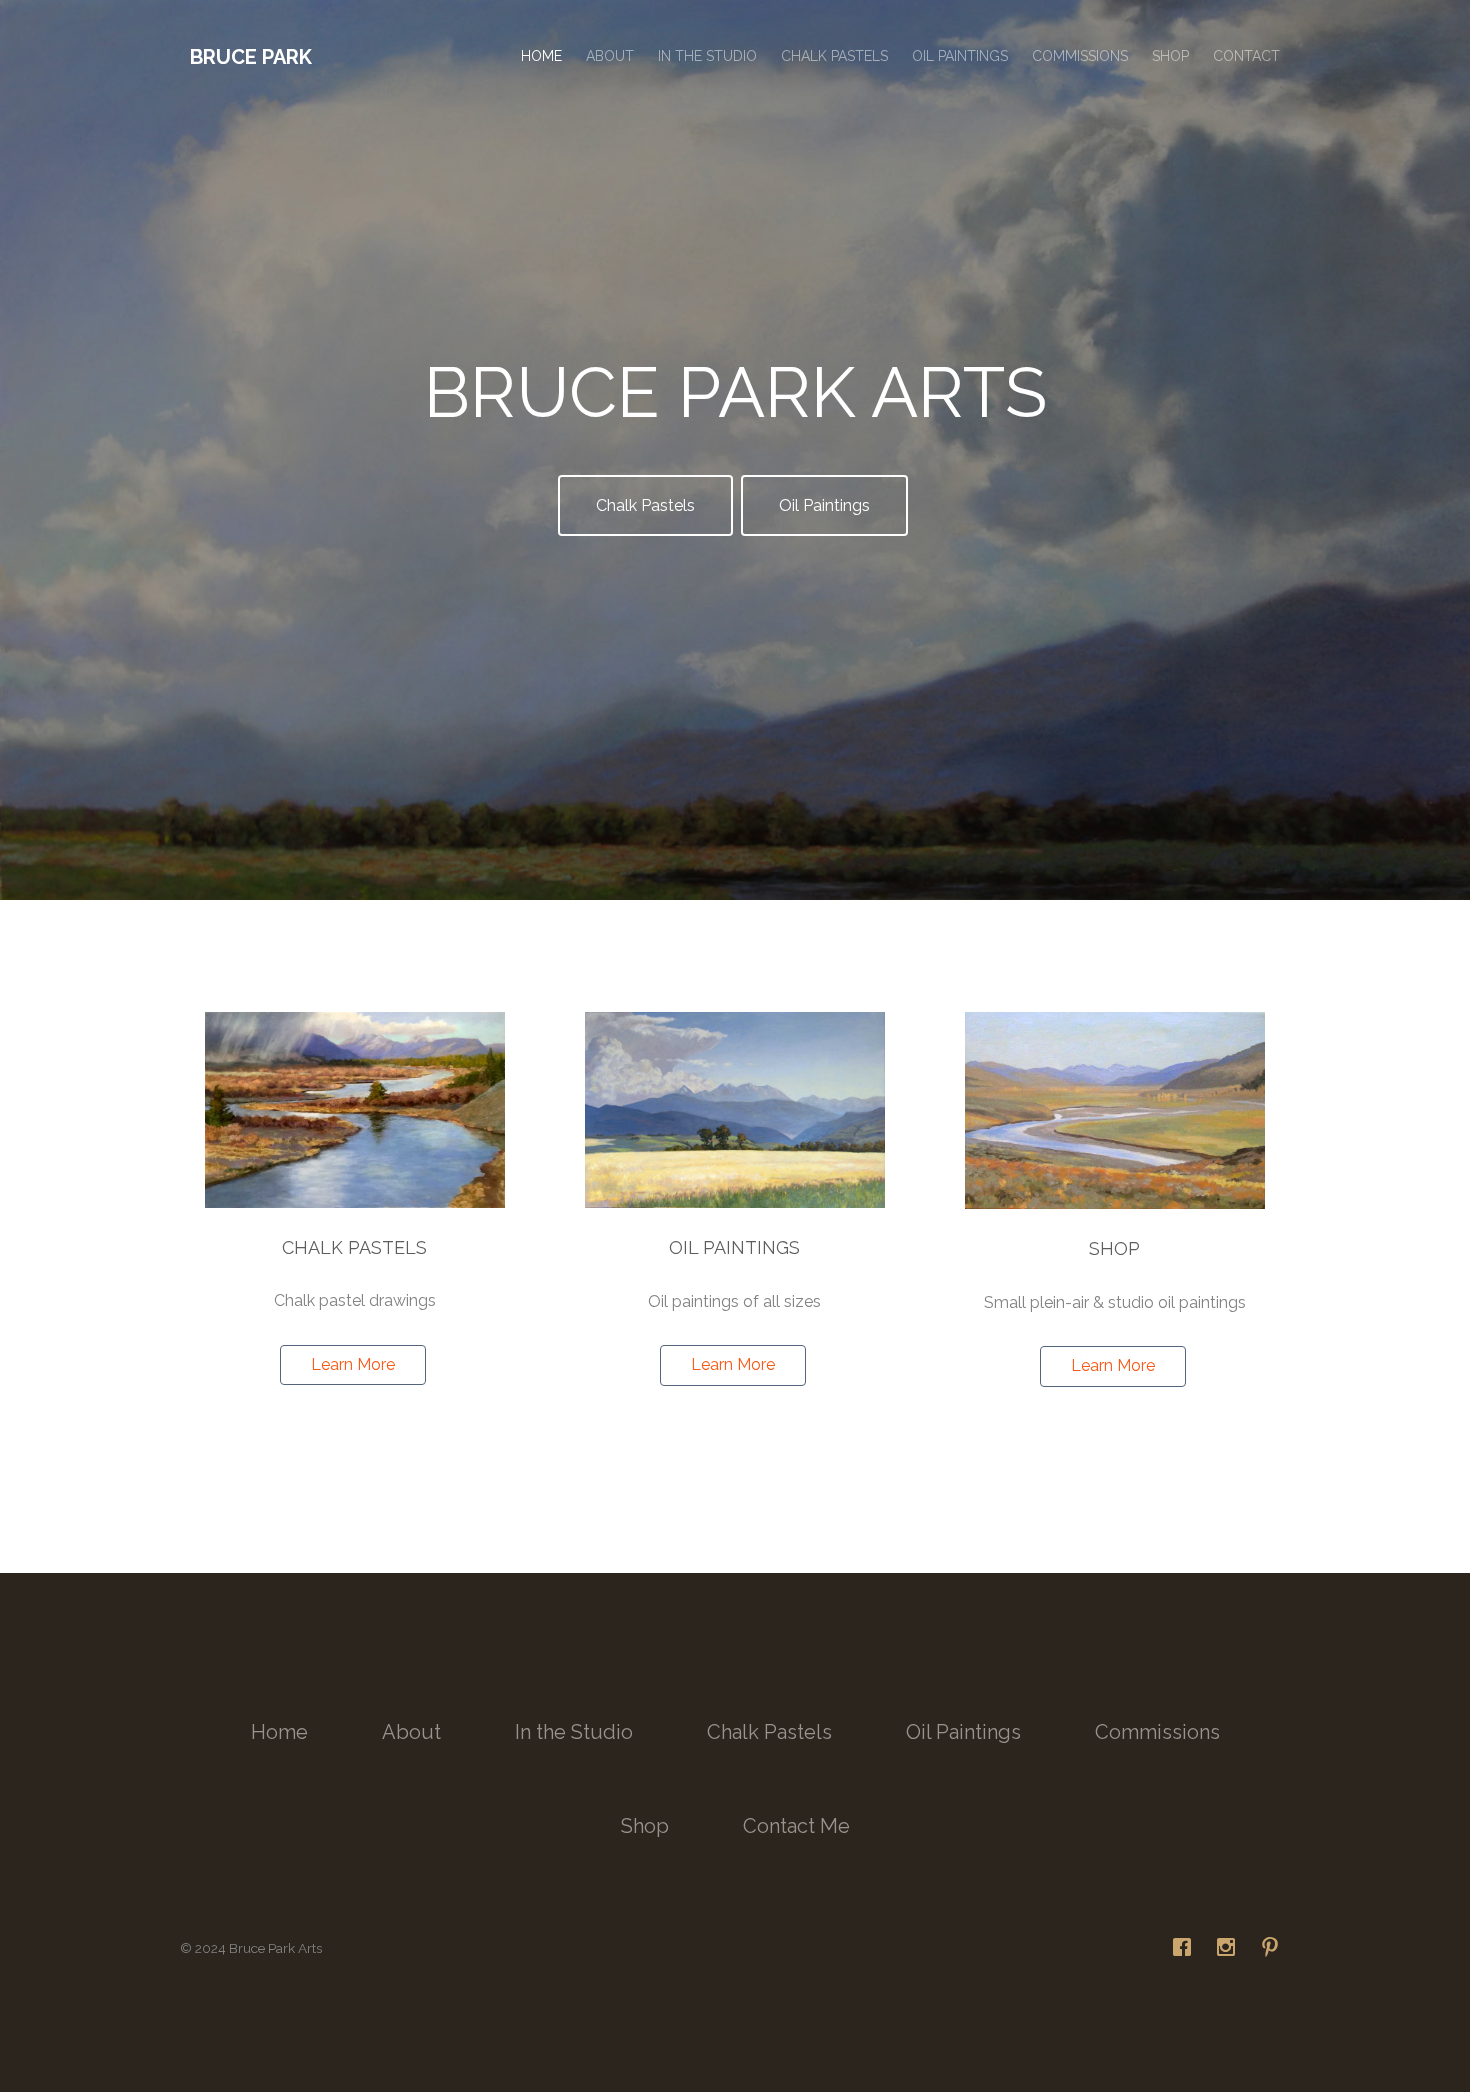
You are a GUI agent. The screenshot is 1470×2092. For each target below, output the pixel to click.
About (610, 56)
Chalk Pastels (834, 56)
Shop (1170, 56)
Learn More (353, 1364)
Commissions (1080, 56)
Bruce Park (251, 57)
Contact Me (796, 1826)
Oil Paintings (960, 56)
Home (541, 56)
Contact (1246, 56)
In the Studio (707, 56)
